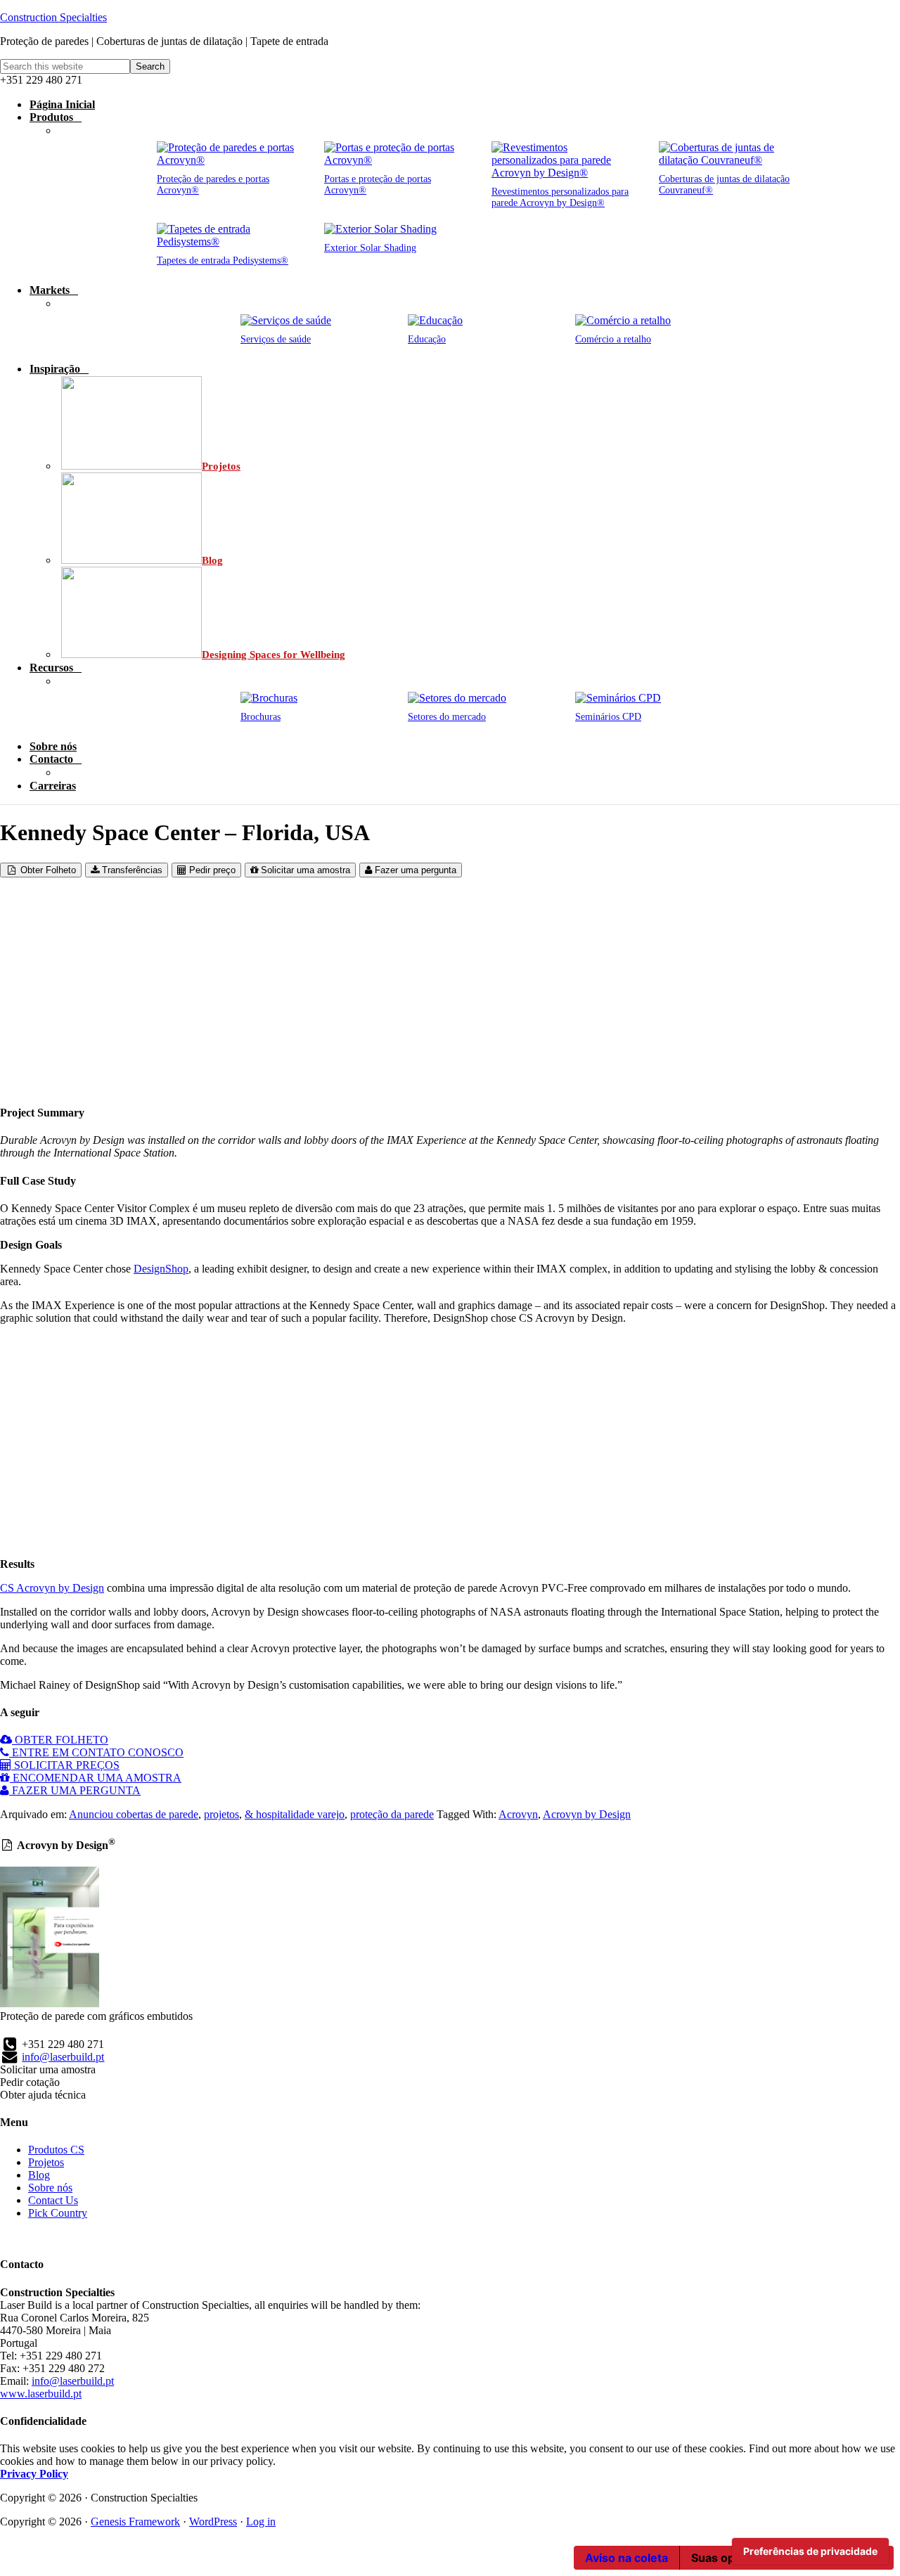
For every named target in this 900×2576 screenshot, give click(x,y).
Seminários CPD (608, 717)
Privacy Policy (34, 2474)
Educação (427, 339)
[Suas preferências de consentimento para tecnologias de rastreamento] (810, 2551)
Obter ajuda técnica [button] (43, 2095)
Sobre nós (50, 2188)
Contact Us (53, 2200)
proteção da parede (392, 1814)
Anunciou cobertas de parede (134, 1814)
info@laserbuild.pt (63, 2057)
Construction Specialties (53, 17)
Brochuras (261, 717)
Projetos (46, 2162)
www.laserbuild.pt (41, 2394)
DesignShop (161, 1269)
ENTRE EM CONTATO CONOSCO (96, 1752)
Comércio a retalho (613, 339)
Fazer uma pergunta (414, 870)
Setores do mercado (447, 717)
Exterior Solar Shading (370, 248)
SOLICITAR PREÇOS (65, 1765)
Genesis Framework (135, 2522)
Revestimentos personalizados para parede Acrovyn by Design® (560, 197)
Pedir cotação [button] (30, 2082)
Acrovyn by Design (587, 1814)
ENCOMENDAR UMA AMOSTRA (96, 1778)
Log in (261, 2522)
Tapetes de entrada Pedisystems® (223, 260)
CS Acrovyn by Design (52, 1588)
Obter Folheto (47, 870)
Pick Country (58, 2213)
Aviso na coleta (626, 2558)
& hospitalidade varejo (295, 1814)
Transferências (131, 870)
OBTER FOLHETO (60, 1740)
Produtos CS (56, 2150)
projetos (221, 1814)
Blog (39, 2175)
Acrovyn (518, 1814)
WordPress (213, 2522)
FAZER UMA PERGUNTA (75, 1790)
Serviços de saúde (276, 339)
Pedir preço (211, 870)
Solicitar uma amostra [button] (48, 2069)
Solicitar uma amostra (304, 870)
